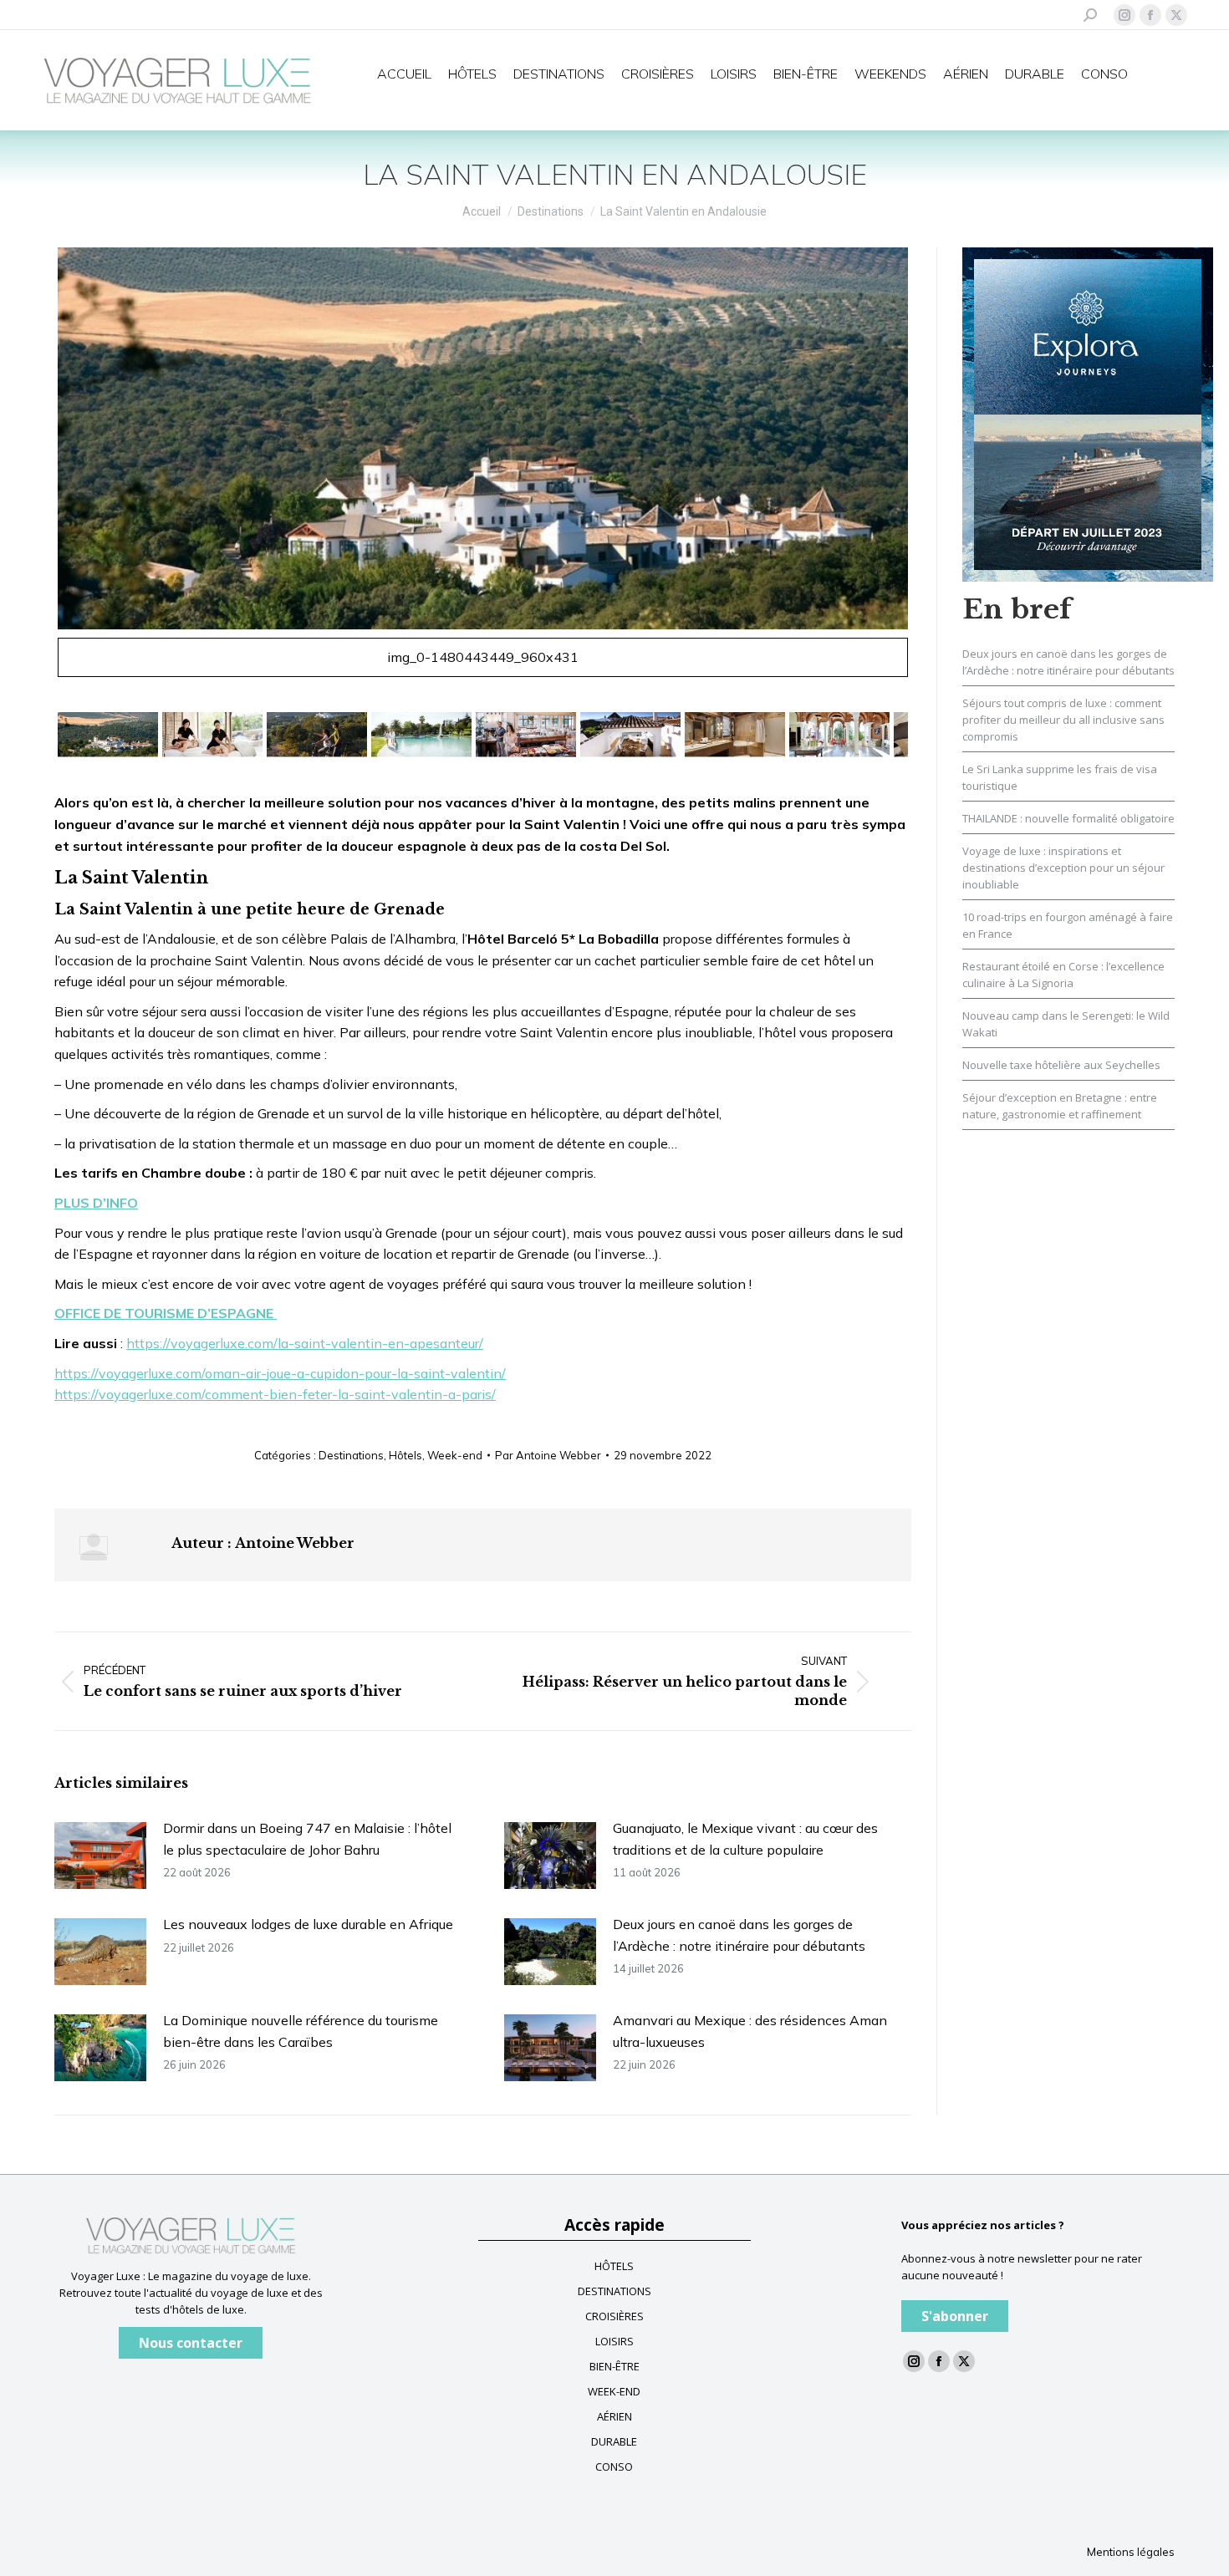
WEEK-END (614, 2391)
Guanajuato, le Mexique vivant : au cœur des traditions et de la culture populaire (745, 1839)
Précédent (34, 470)
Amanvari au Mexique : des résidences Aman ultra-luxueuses (750, 2031)
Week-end (455, 1455)
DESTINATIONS (614, 2291)
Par (548, 1455)
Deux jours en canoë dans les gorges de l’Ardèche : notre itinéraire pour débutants (739, 1935)
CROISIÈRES (614, 2316)
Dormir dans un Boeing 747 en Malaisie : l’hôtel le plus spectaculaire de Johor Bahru (307, 1839)
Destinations (351, 1455)
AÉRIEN (614, 2416)
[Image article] (100, 1856)
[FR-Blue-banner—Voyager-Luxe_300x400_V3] (1088, 413)
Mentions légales (1131, 2552)
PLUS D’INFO (96, 1203)
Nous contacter (191, 2343)
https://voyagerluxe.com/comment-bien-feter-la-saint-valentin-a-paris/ (275, 1394)
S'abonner (955, 2316)
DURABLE (614, 2441)
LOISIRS (614, 2341)
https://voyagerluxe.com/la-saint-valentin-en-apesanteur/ (305, 1343)
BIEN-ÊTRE (614, 2366)
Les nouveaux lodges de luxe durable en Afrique (308, 1924)
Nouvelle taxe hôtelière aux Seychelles (1061, 1065)
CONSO (614, 2467)
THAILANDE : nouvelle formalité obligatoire (1068, 818)
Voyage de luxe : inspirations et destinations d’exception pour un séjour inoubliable (1063, 868)
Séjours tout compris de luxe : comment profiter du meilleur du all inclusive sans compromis (1063, 720)
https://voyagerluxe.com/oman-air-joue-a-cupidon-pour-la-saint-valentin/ (280, 1373)
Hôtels (405, 1455)
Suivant (931, 470)
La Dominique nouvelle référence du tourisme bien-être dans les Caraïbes (301, 2031)
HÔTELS (614, 2266)
